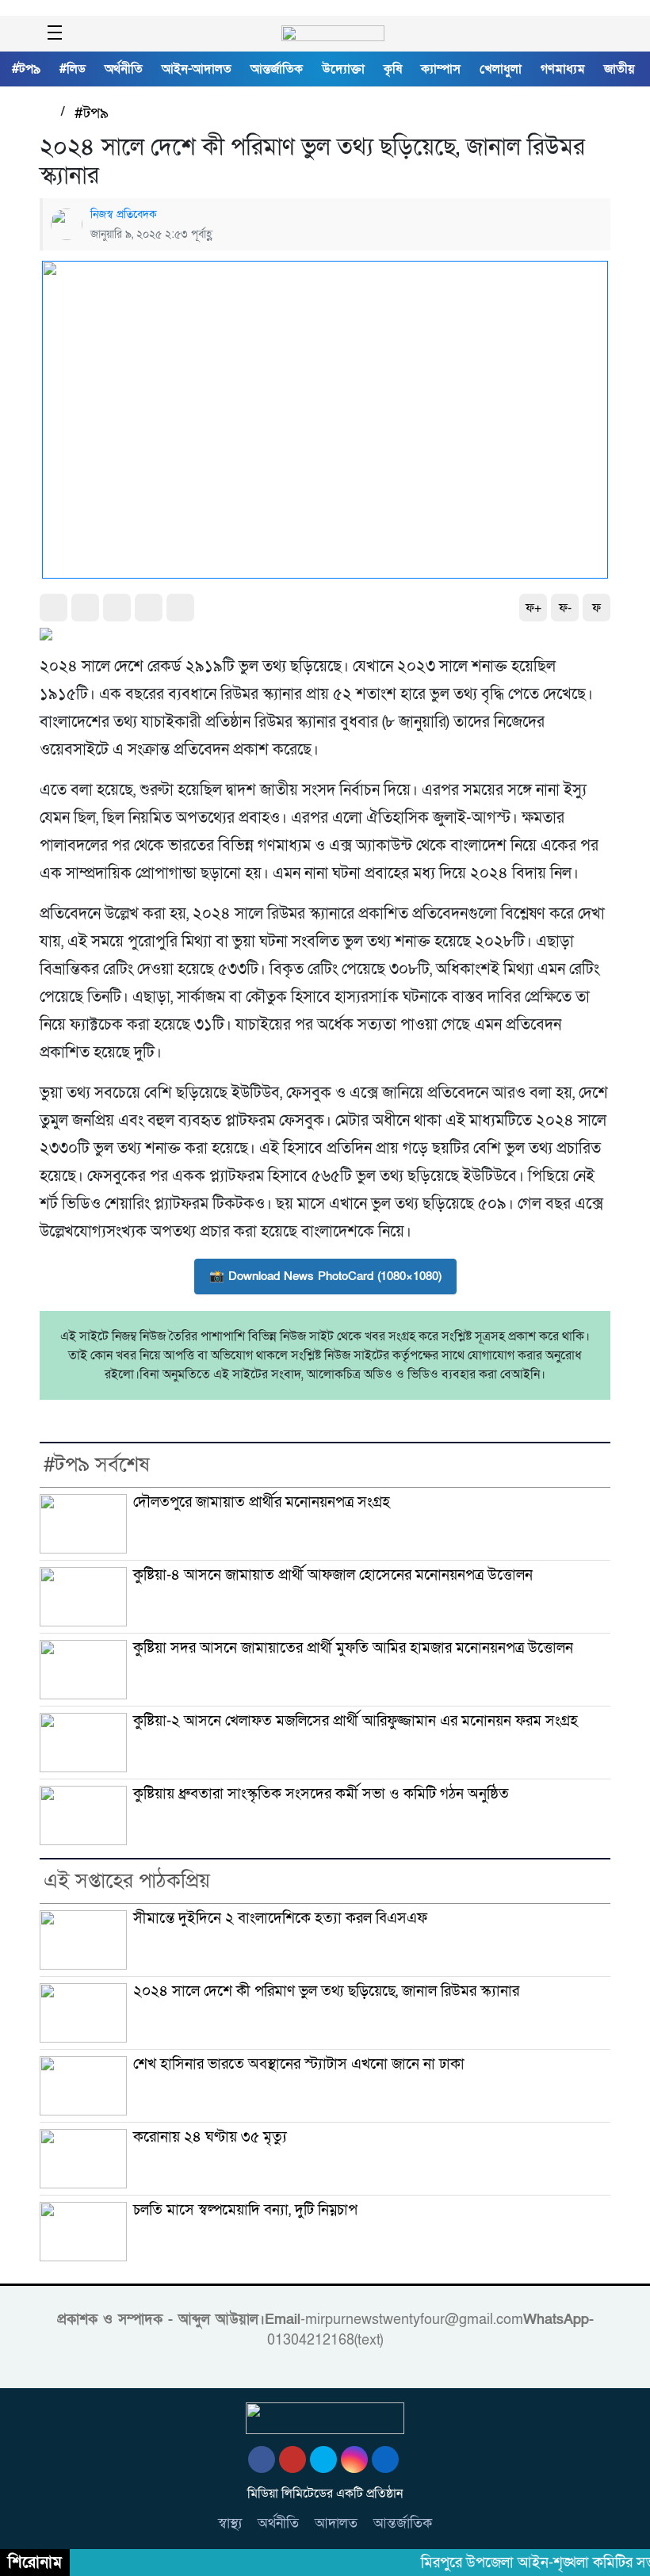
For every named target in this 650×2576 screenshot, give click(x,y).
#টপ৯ (26, 69)
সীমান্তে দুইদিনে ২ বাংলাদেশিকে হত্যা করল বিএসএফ (280, 1918)
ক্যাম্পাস (441, 69)
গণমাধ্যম (563, 69)
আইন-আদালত (197, 69)
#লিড (73, 69)
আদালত (336, 2523)
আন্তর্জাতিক (277, 69)
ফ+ (533, 608)
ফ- (565, 608)
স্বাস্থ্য (230, 2523)
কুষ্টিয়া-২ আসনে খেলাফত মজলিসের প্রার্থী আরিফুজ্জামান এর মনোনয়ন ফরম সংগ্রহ (356, 1721)
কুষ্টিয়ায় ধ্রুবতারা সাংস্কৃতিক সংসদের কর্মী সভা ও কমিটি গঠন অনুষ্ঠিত (321, 1794)
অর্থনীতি (124, 69)
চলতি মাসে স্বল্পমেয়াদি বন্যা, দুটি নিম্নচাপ (245, 2210)
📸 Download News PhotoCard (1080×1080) (325, 1276)
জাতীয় (619, 69)
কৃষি (393, 69)
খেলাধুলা (501, 69)
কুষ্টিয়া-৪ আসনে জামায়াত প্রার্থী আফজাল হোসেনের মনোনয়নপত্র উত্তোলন (333, 1575)
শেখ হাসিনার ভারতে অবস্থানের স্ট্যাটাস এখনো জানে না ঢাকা (299, 2064)
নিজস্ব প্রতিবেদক (124, 214)
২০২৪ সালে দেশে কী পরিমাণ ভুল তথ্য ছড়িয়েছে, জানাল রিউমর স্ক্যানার (326, 1991)
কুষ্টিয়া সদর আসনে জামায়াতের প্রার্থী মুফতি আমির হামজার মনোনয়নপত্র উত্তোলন (353, 1648)
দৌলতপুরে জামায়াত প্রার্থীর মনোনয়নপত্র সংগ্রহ (262, 1502)
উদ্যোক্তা (343, 69)
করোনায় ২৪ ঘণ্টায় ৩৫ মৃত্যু (210, 2137)
